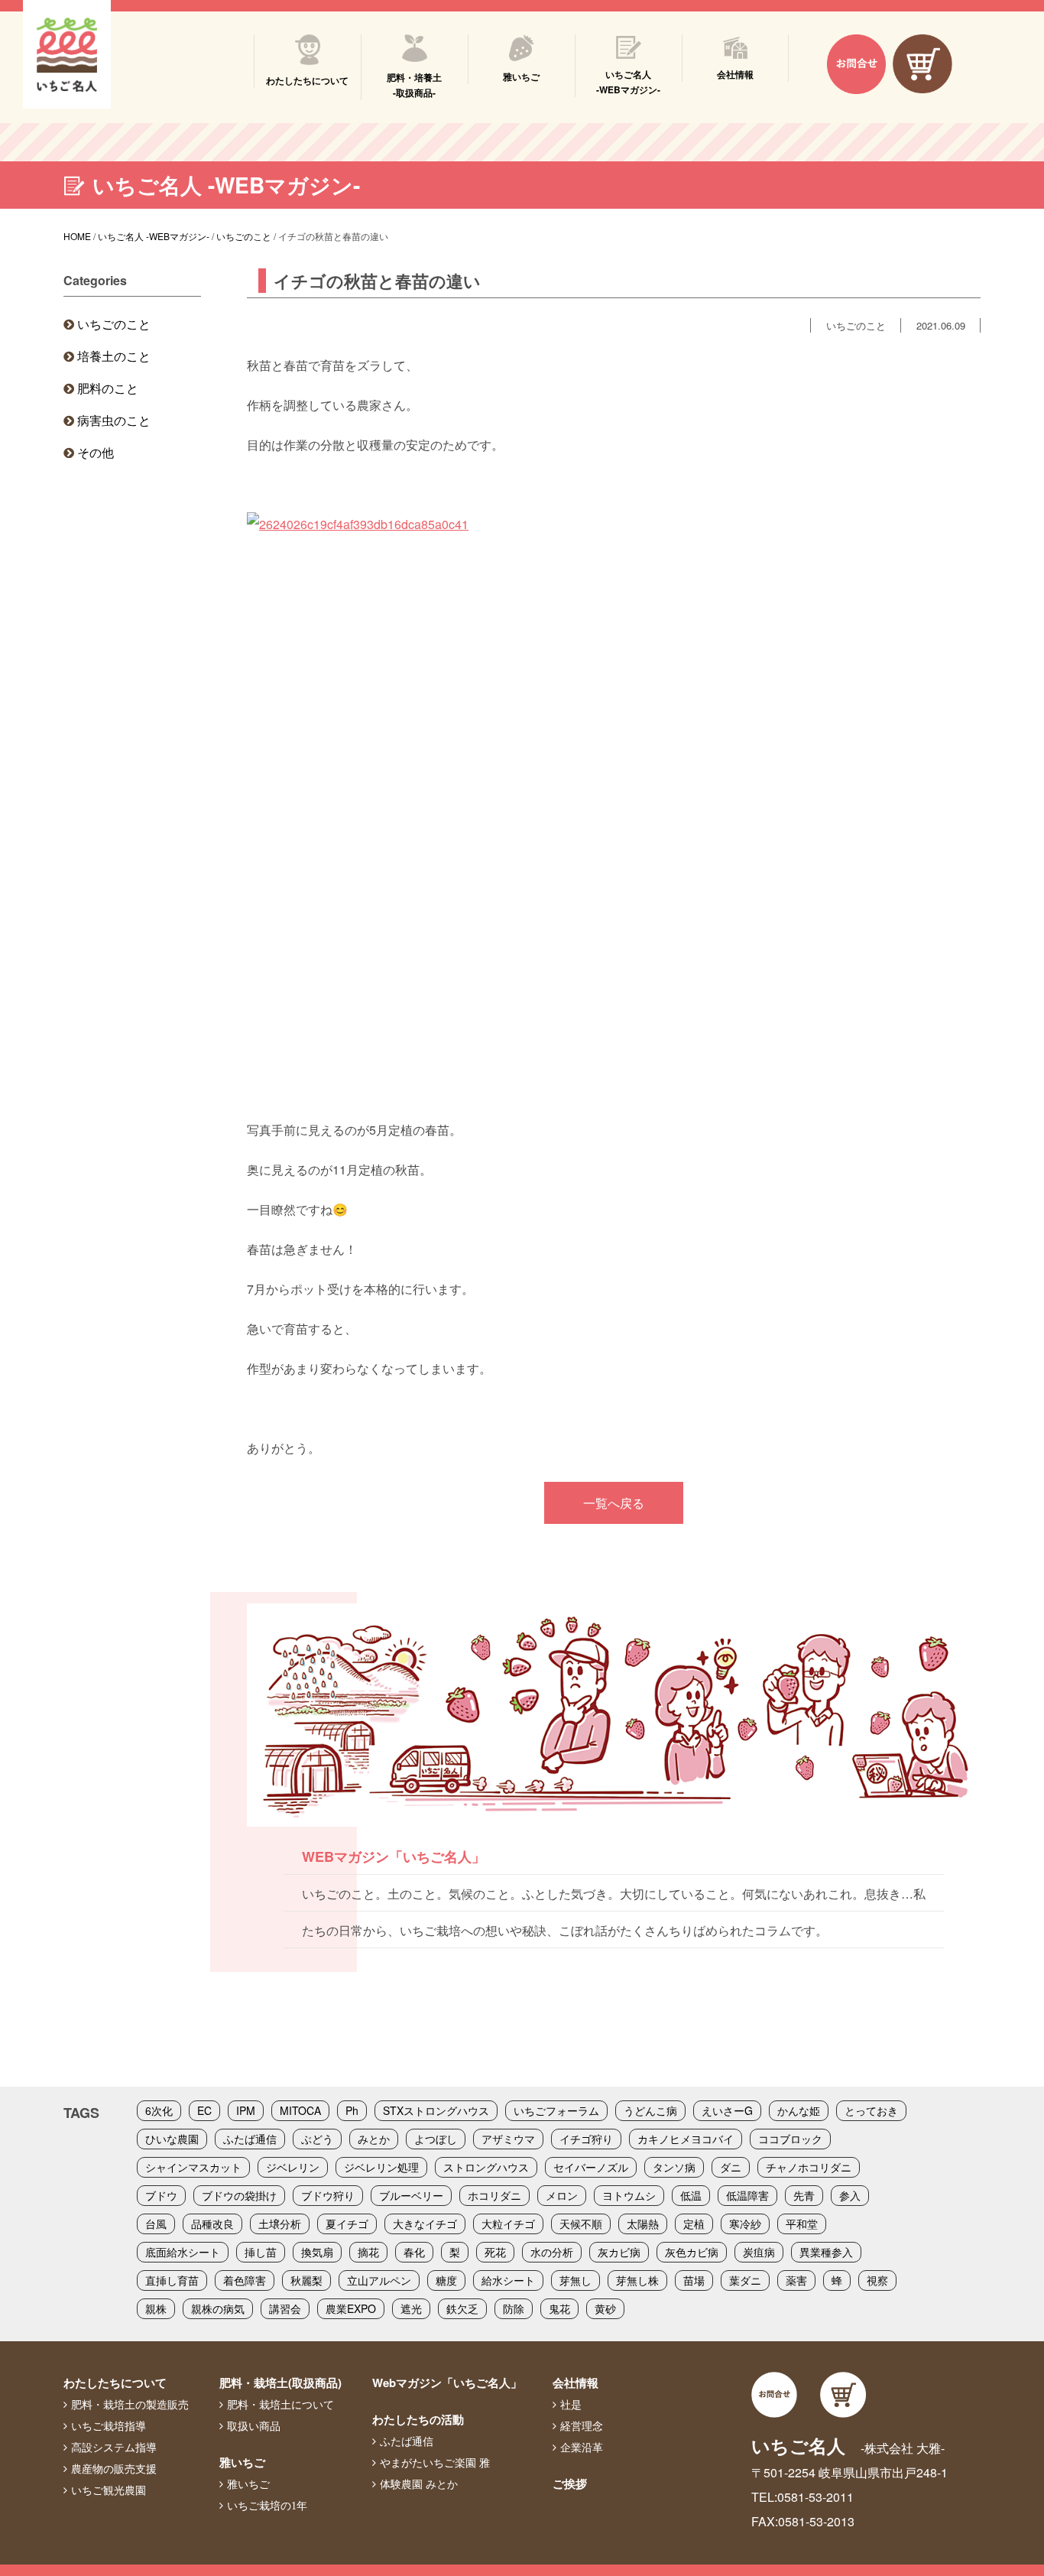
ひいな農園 (172, 2139)
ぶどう (317, 2139)
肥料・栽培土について (280, 2405)
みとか (374, 2139)
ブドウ (161, 2195)
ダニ (731, 2167)
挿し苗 (261, 2252)
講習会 (285, 2308)
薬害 (796, 2280)
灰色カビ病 (692, 2252)
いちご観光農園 (109, 2490)
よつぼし (436, 2139)
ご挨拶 (570, 2483)
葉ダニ (745, 2280)
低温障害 (747, 2195)
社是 (571, 2405)
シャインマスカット (193, 2167)
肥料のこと (108, 388)
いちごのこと (114, 324)
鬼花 (559, 2308)
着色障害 (245, 2280)
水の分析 (552, 2252)
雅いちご (242, 2462)
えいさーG (727, 2110)
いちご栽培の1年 (267, 2506)
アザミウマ (508, 2139)
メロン (562, 2195)
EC (204, 2110)
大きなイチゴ (425, 2224)
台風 (156, 2224)
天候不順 (581, 2224)
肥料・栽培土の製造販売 (130, 2405)
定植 (694, 2224)
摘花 (368, 2252)
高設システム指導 (114, 2448)
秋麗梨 (306, 2280)
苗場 (694, 2280)
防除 (514, 2308)
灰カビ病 (619, 2252)
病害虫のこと (114, 420)
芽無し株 (637, 2280)
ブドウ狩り (328, 2195)
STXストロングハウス (436, 2110)
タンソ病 (674, 2167)
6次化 (159, 2110)
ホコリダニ (494, 2195)
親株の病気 (218, 2308)
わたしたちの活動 (418, 2419)
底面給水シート (183, 2252)
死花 (495, 2252)
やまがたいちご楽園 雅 (435, 2463)
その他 (96, 452)
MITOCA (300, 2110)
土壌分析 (280, 2224)
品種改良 (212, 2224)
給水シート (508, 2280)
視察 (877, 2280)
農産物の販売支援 (114, 2469)
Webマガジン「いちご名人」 (447, 2383)
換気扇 (317, 2252)
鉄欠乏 (462, 2308)
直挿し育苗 (172, 2280)
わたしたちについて (115, 2383)
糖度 (446, 2280)
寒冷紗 (745, 2224)
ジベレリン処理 (381, 2167)
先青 (804, 2195)
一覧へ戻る (614, 1503)
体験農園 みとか (419, 2484)
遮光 (411, 2308)
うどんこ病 (650, 2110)
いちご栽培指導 (109, 2426)
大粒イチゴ (508, 2224)
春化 (414, 2252)
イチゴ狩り (586, 2139)
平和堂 (802, 2224)
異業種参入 (826, 2252)
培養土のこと (114, 356)
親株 (156, 2308)
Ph (352, 2110)
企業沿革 (582, 2448)
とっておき (871, 2110)
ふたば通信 (250, 2139)
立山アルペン (379, 2280)
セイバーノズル (591, 2167)
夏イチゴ (347, 2224)
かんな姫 (799, 2110)
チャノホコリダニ (809, 2167)
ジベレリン (293, 2167)
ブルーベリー (411, 2195)
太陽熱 (643, 2224)
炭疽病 (759, 2252)
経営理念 (582, 2426)
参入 (850, 2195)
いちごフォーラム (556, 2110)
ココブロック (790, 2139)
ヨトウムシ (629, 2195)
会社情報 (575, 2383)
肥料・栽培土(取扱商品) (280, 2383)
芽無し (575, 2280)
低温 (691, 2195)
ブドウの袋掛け (239, 2195)
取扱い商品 (254, 2426)
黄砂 (605, 2308)
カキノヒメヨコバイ (686, 2139)
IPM (246, 2110)
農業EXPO (351, 2308)
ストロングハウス (486, 2167)
